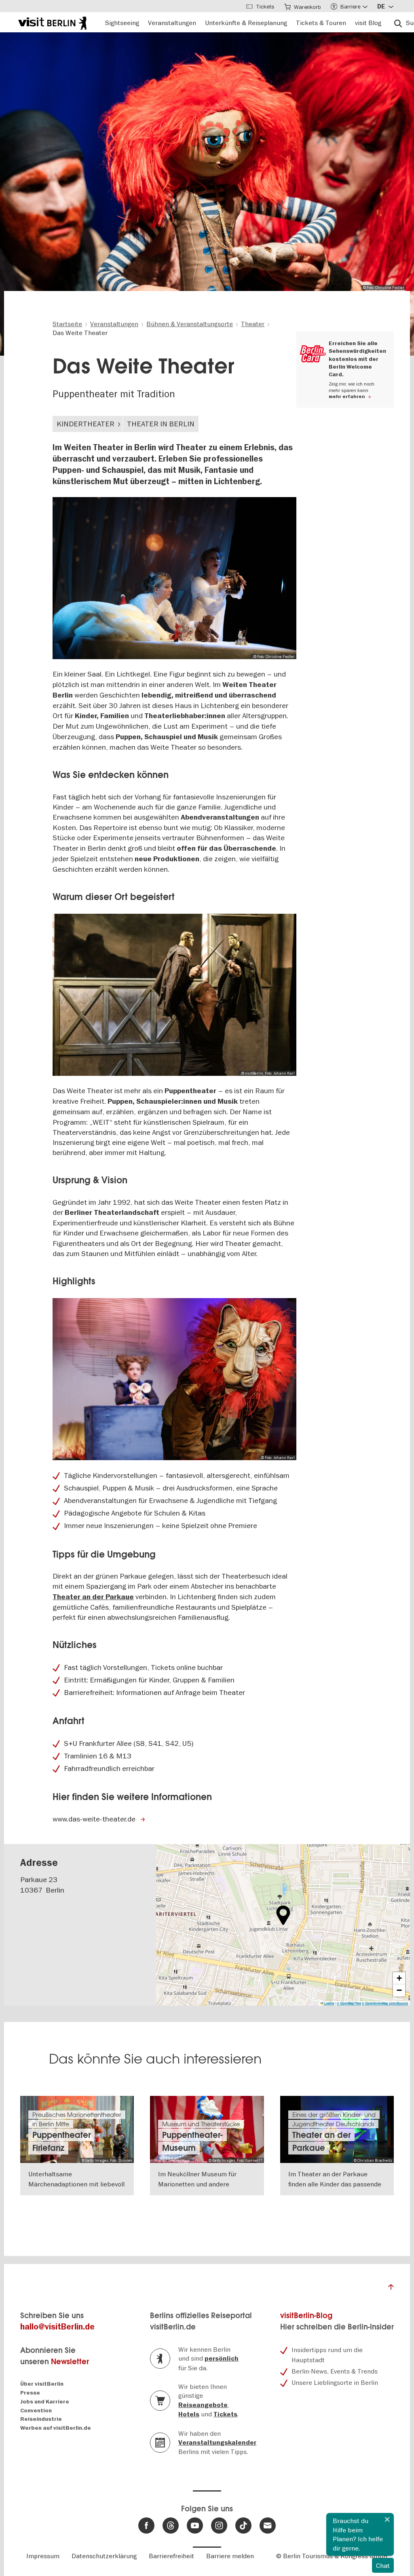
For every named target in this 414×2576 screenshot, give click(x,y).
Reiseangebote (203, 2405)
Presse (30, 2393)
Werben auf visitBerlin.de (56, 2428)
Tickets (225, 2414)
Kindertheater (86, 424)
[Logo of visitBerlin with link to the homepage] (52, 22)
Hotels (189, 2414)
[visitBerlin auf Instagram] (219, 2525)
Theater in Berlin (161, 424)
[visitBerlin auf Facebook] (146, 2525)
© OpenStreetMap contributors (385, 2003)
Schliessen (387, 2519)
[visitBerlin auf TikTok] (243, 2525)
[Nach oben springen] (391, 2289)
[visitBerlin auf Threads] (171, 2525)
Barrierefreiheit (171, 2556)
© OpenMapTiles (349, 2003)
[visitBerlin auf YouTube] (195, 2525)
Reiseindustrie (41, 2419)
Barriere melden (230, 2556)
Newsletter (70, 2362)
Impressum (43, 2556)
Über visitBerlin (42, 2384)
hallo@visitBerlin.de (57, 2327)
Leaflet (329, 2003)
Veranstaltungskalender (217, 2443)
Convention (36, 2411)
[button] (283, 1915)
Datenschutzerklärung (104, 2556)
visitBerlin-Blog (306, 2316)
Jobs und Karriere (45, 2402)
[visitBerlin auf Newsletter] (268, 2525)
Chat (383, 2565)
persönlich (222, 2359)
